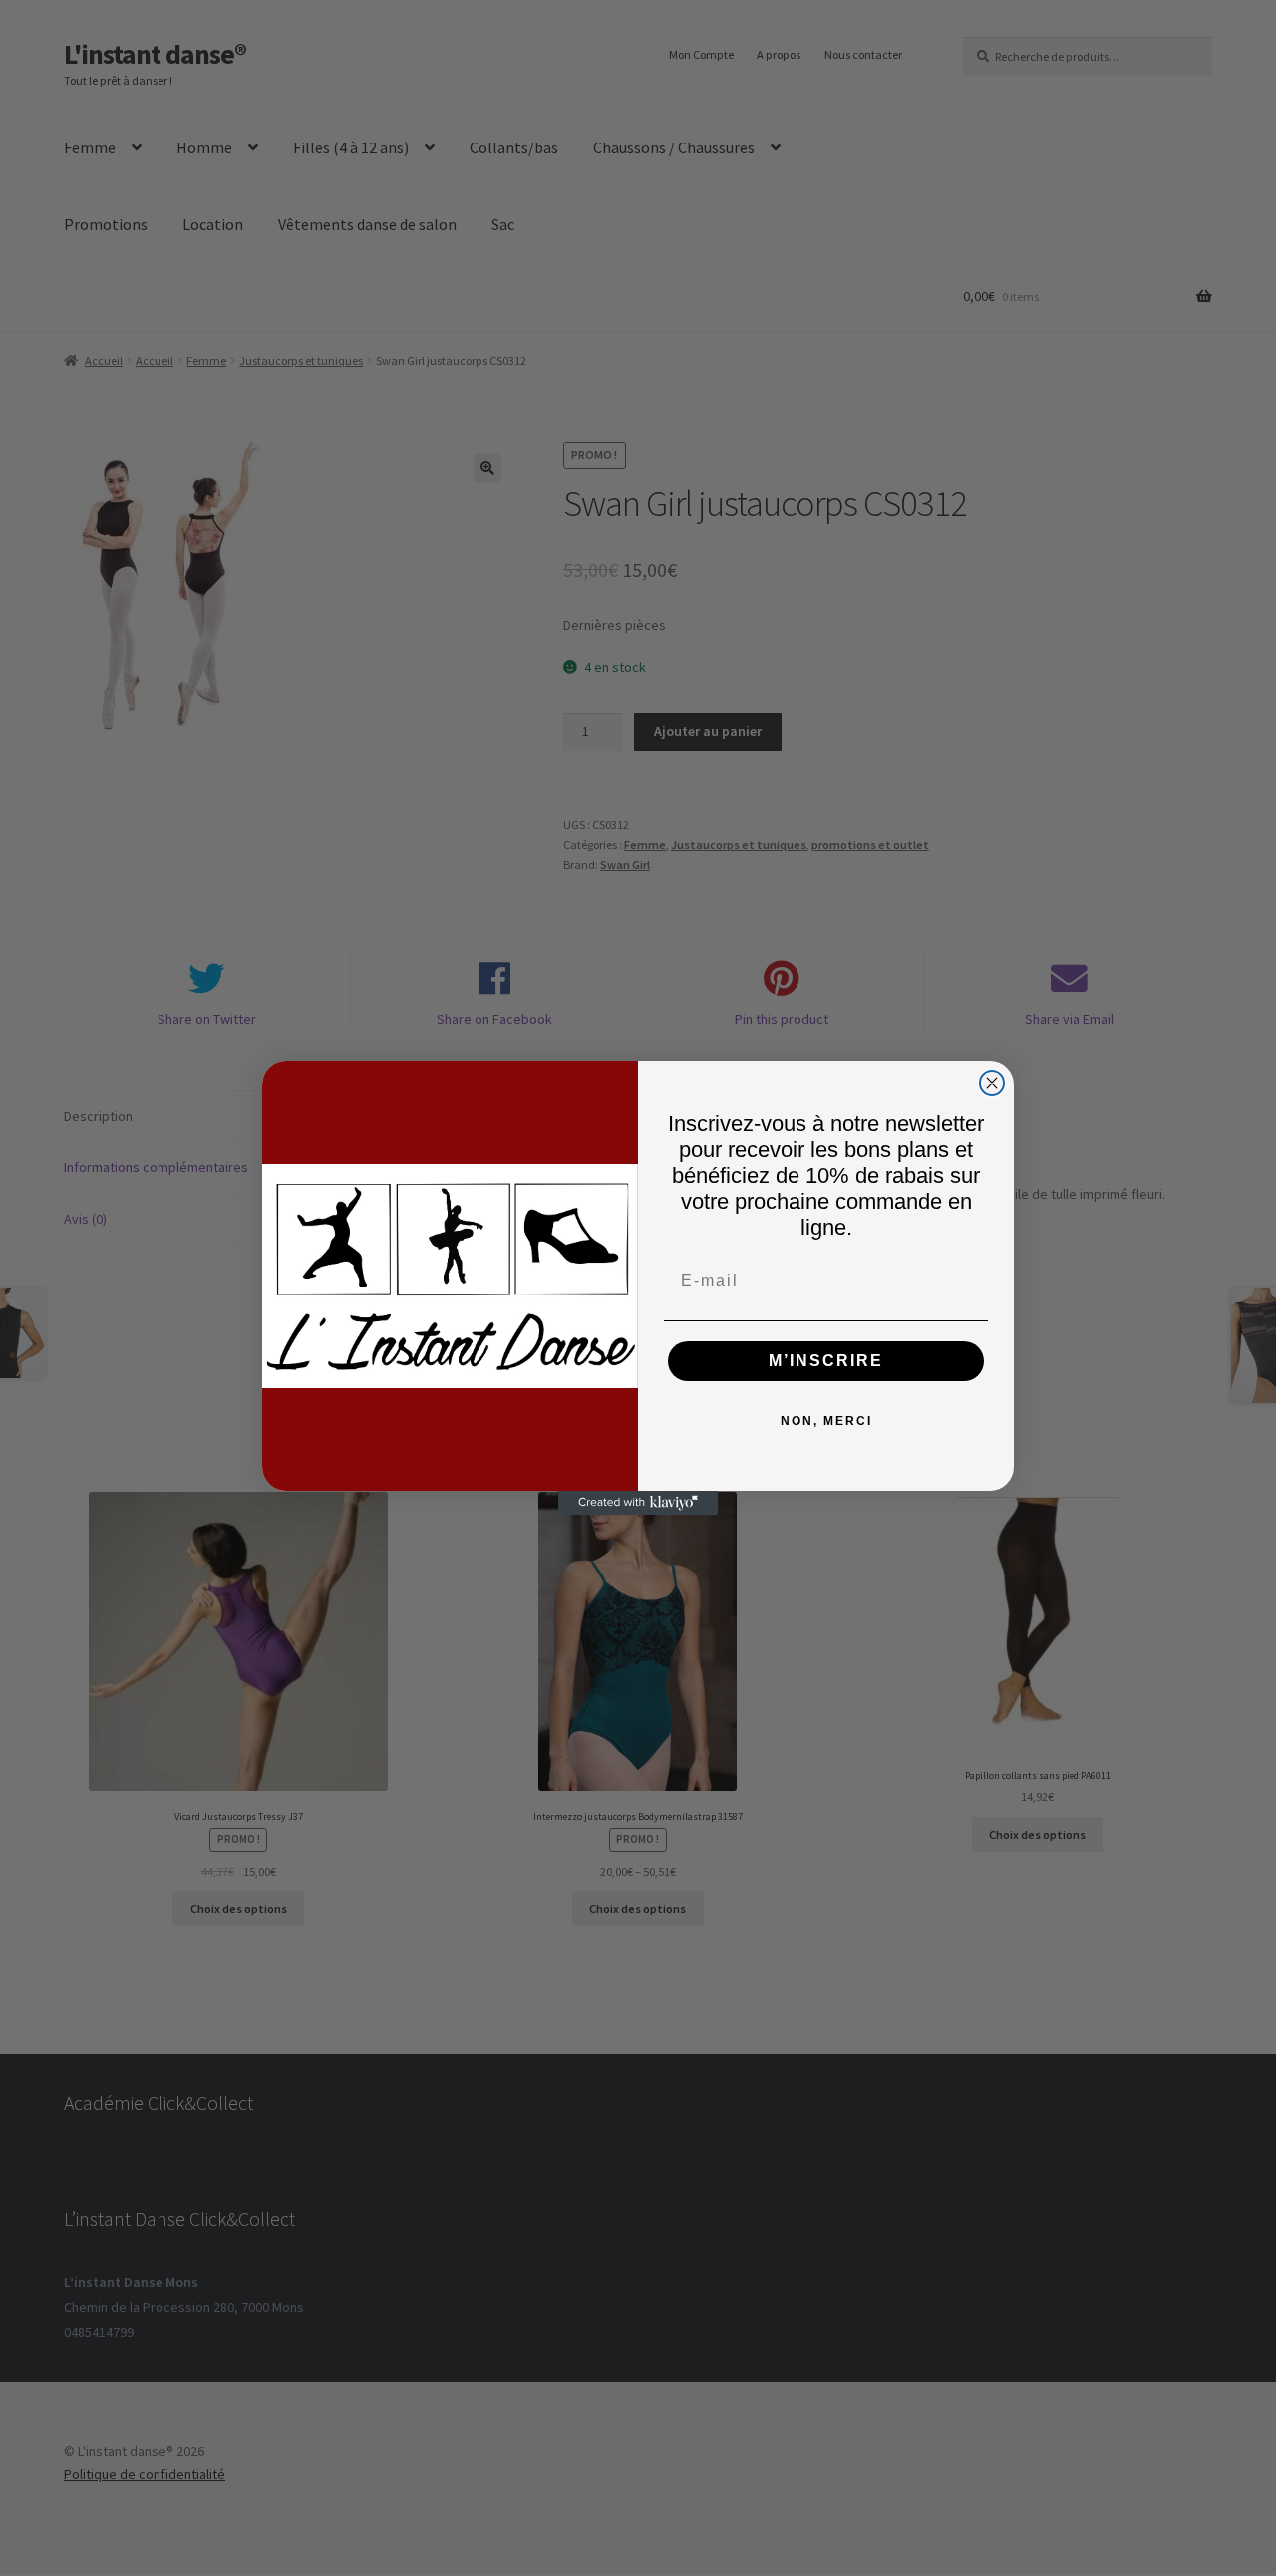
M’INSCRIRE (826, 1361)
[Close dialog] (992, 1083)
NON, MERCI (826, 1421)
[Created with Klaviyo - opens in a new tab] (638, 1503)
